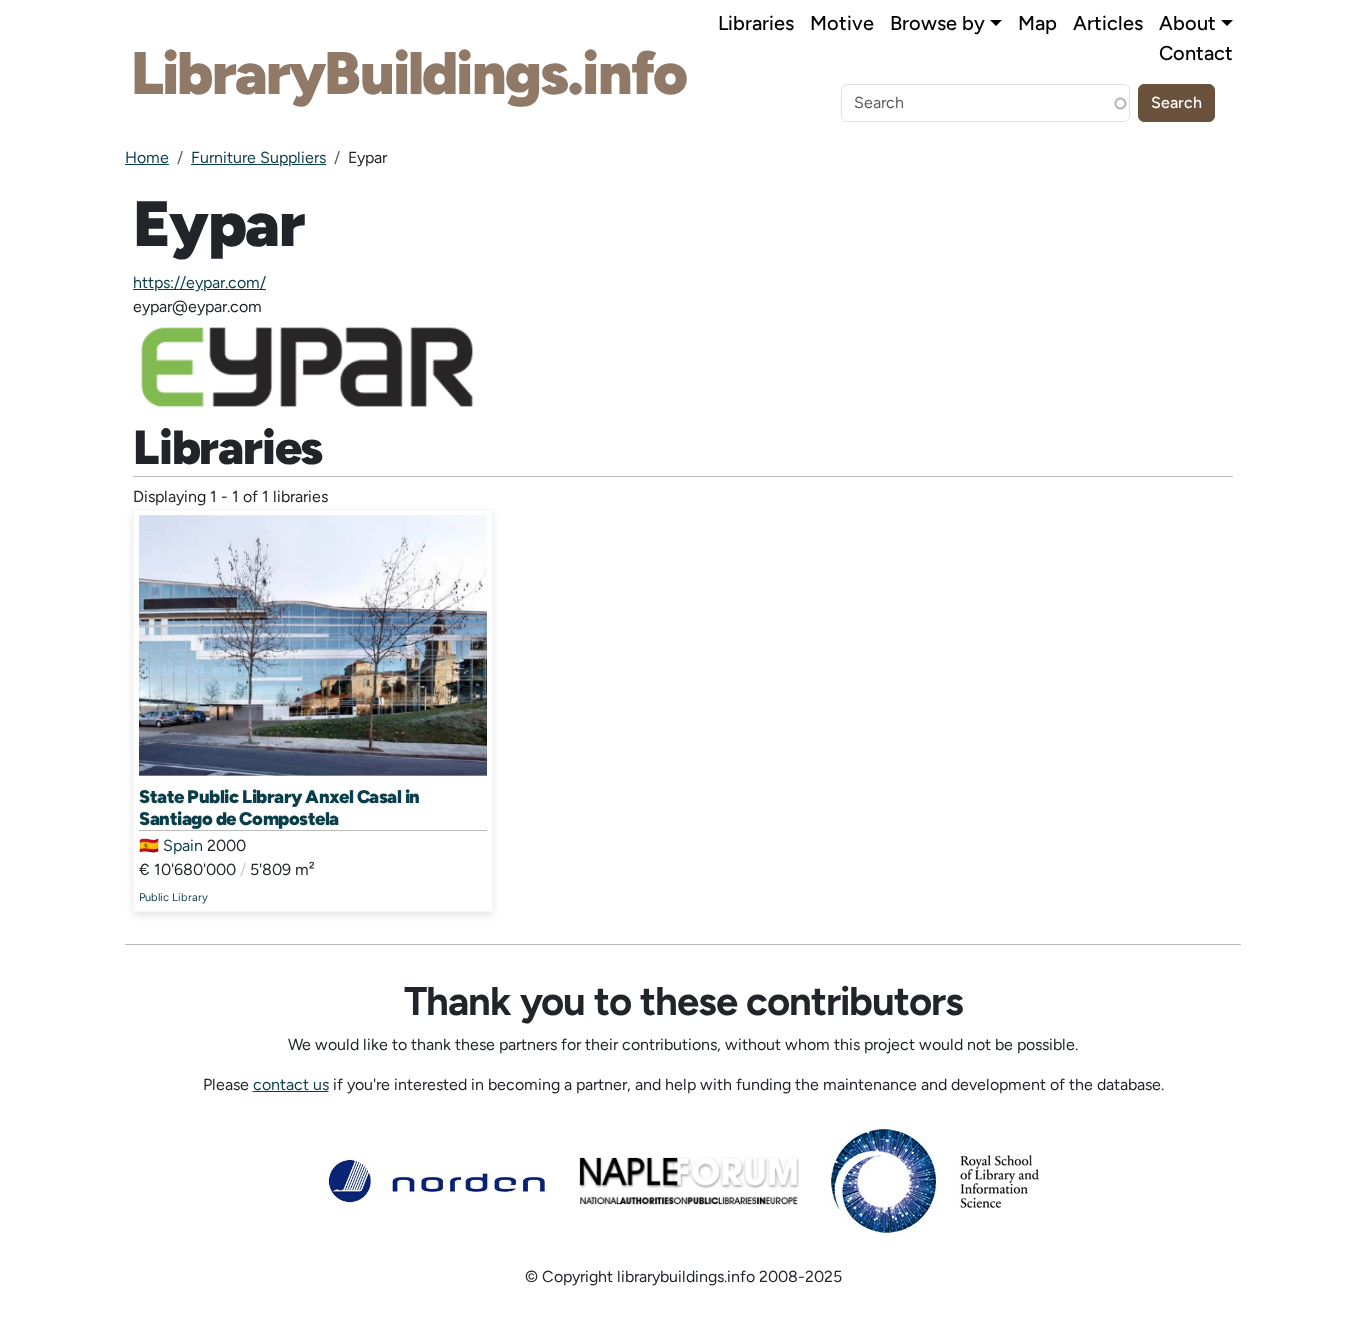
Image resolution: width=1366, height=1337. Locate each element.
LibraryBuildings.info (408, 73)
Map (1037, 23)
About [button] (1187, 23)
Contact (1196, 53)
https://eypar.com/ (199, 282)
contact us (291, 1084)
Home (147, 157)
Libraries (756, 23)
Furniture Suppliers (258, 157)
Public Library (173, 897)
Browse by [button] (937, 23)
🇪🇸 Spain (171, 845)
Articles (1108, 23)
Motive (842, 23)
